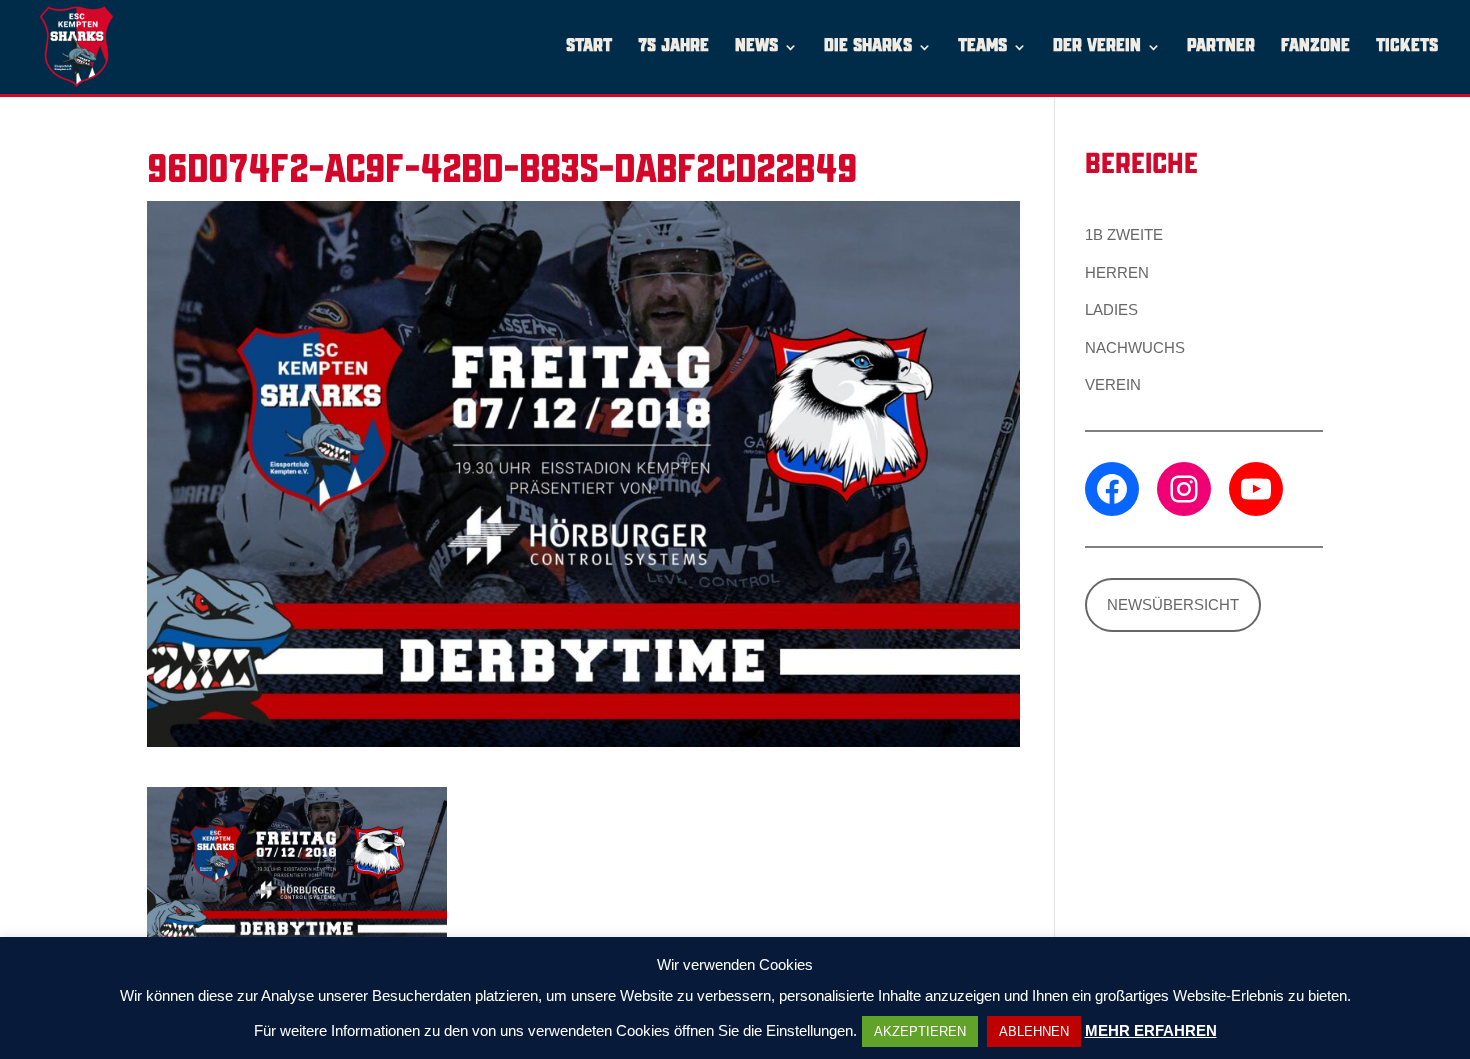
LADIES (1111, 309)
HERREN (1117, 272)
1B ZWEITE (1124, 234)
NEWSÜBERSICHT (1173, 604)
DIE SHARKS (868, 47)
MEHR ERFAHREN (1151, 1030)
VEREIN (1113, 384)
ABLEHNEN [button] (1034, 1031)
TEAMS (982, 47)
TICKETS (1407, 47)
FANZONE (1315, 47)
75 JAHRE (673, 47)
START (589, 47)
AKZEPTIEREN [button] (920, 1031)
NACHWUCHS (1135, 347)
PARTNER (1221, 47)
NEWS (756, 47)
